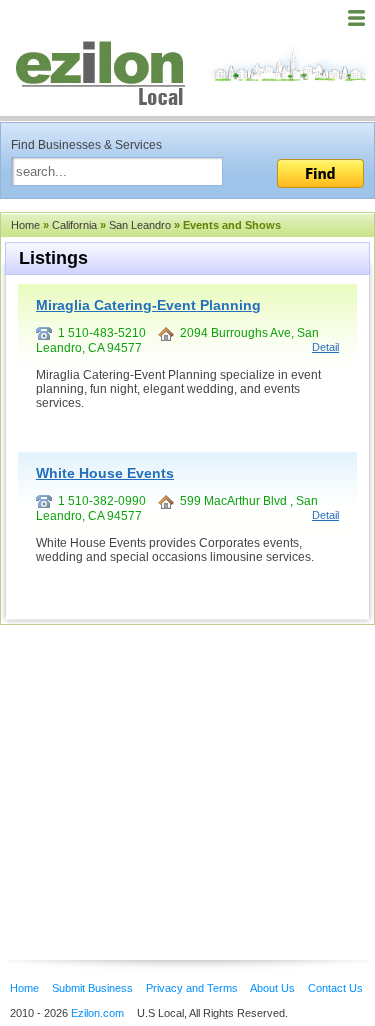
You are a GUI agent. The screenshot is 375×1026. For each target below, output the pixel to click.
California (74, 225)
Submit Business (92, 988)
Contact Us (335, 988)
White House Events (105, 473)
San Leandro (140, 225)
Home (25, 225)
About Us (272, 988)
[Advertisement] (160, 762)
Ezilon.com (97, 1013)
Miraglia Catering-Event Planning (148, 305)
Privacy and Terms (192, 988)
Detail (325, 347)
